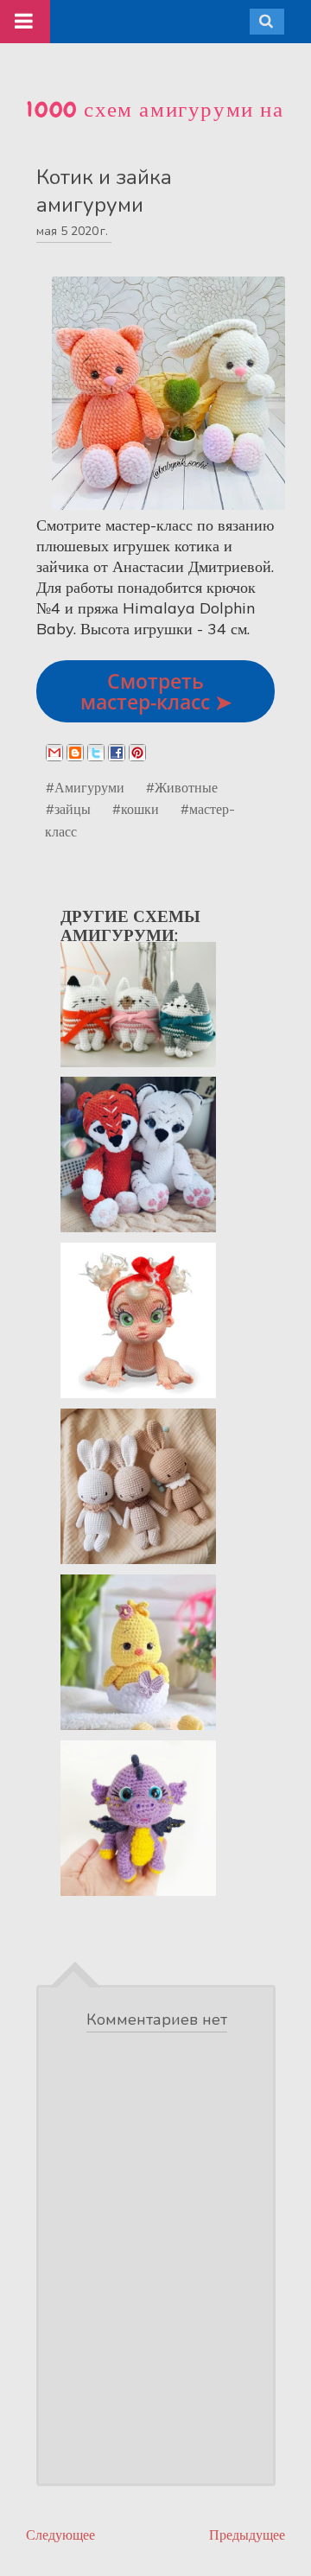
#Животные (182, 787)
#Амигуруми (85, 787)
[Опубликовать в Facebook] (117, 753)
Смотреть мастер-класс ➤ (156, 691)
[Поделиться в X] (96, 753)
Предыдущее (247, 2535)
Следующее (60, 2535)
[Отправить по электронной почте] (54, 753)
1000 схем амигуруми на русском (155, 124)
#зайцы (68, 809)
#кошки (136, 809)
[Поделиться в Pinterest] (137, 753)
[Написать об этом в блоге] (75, 753)
